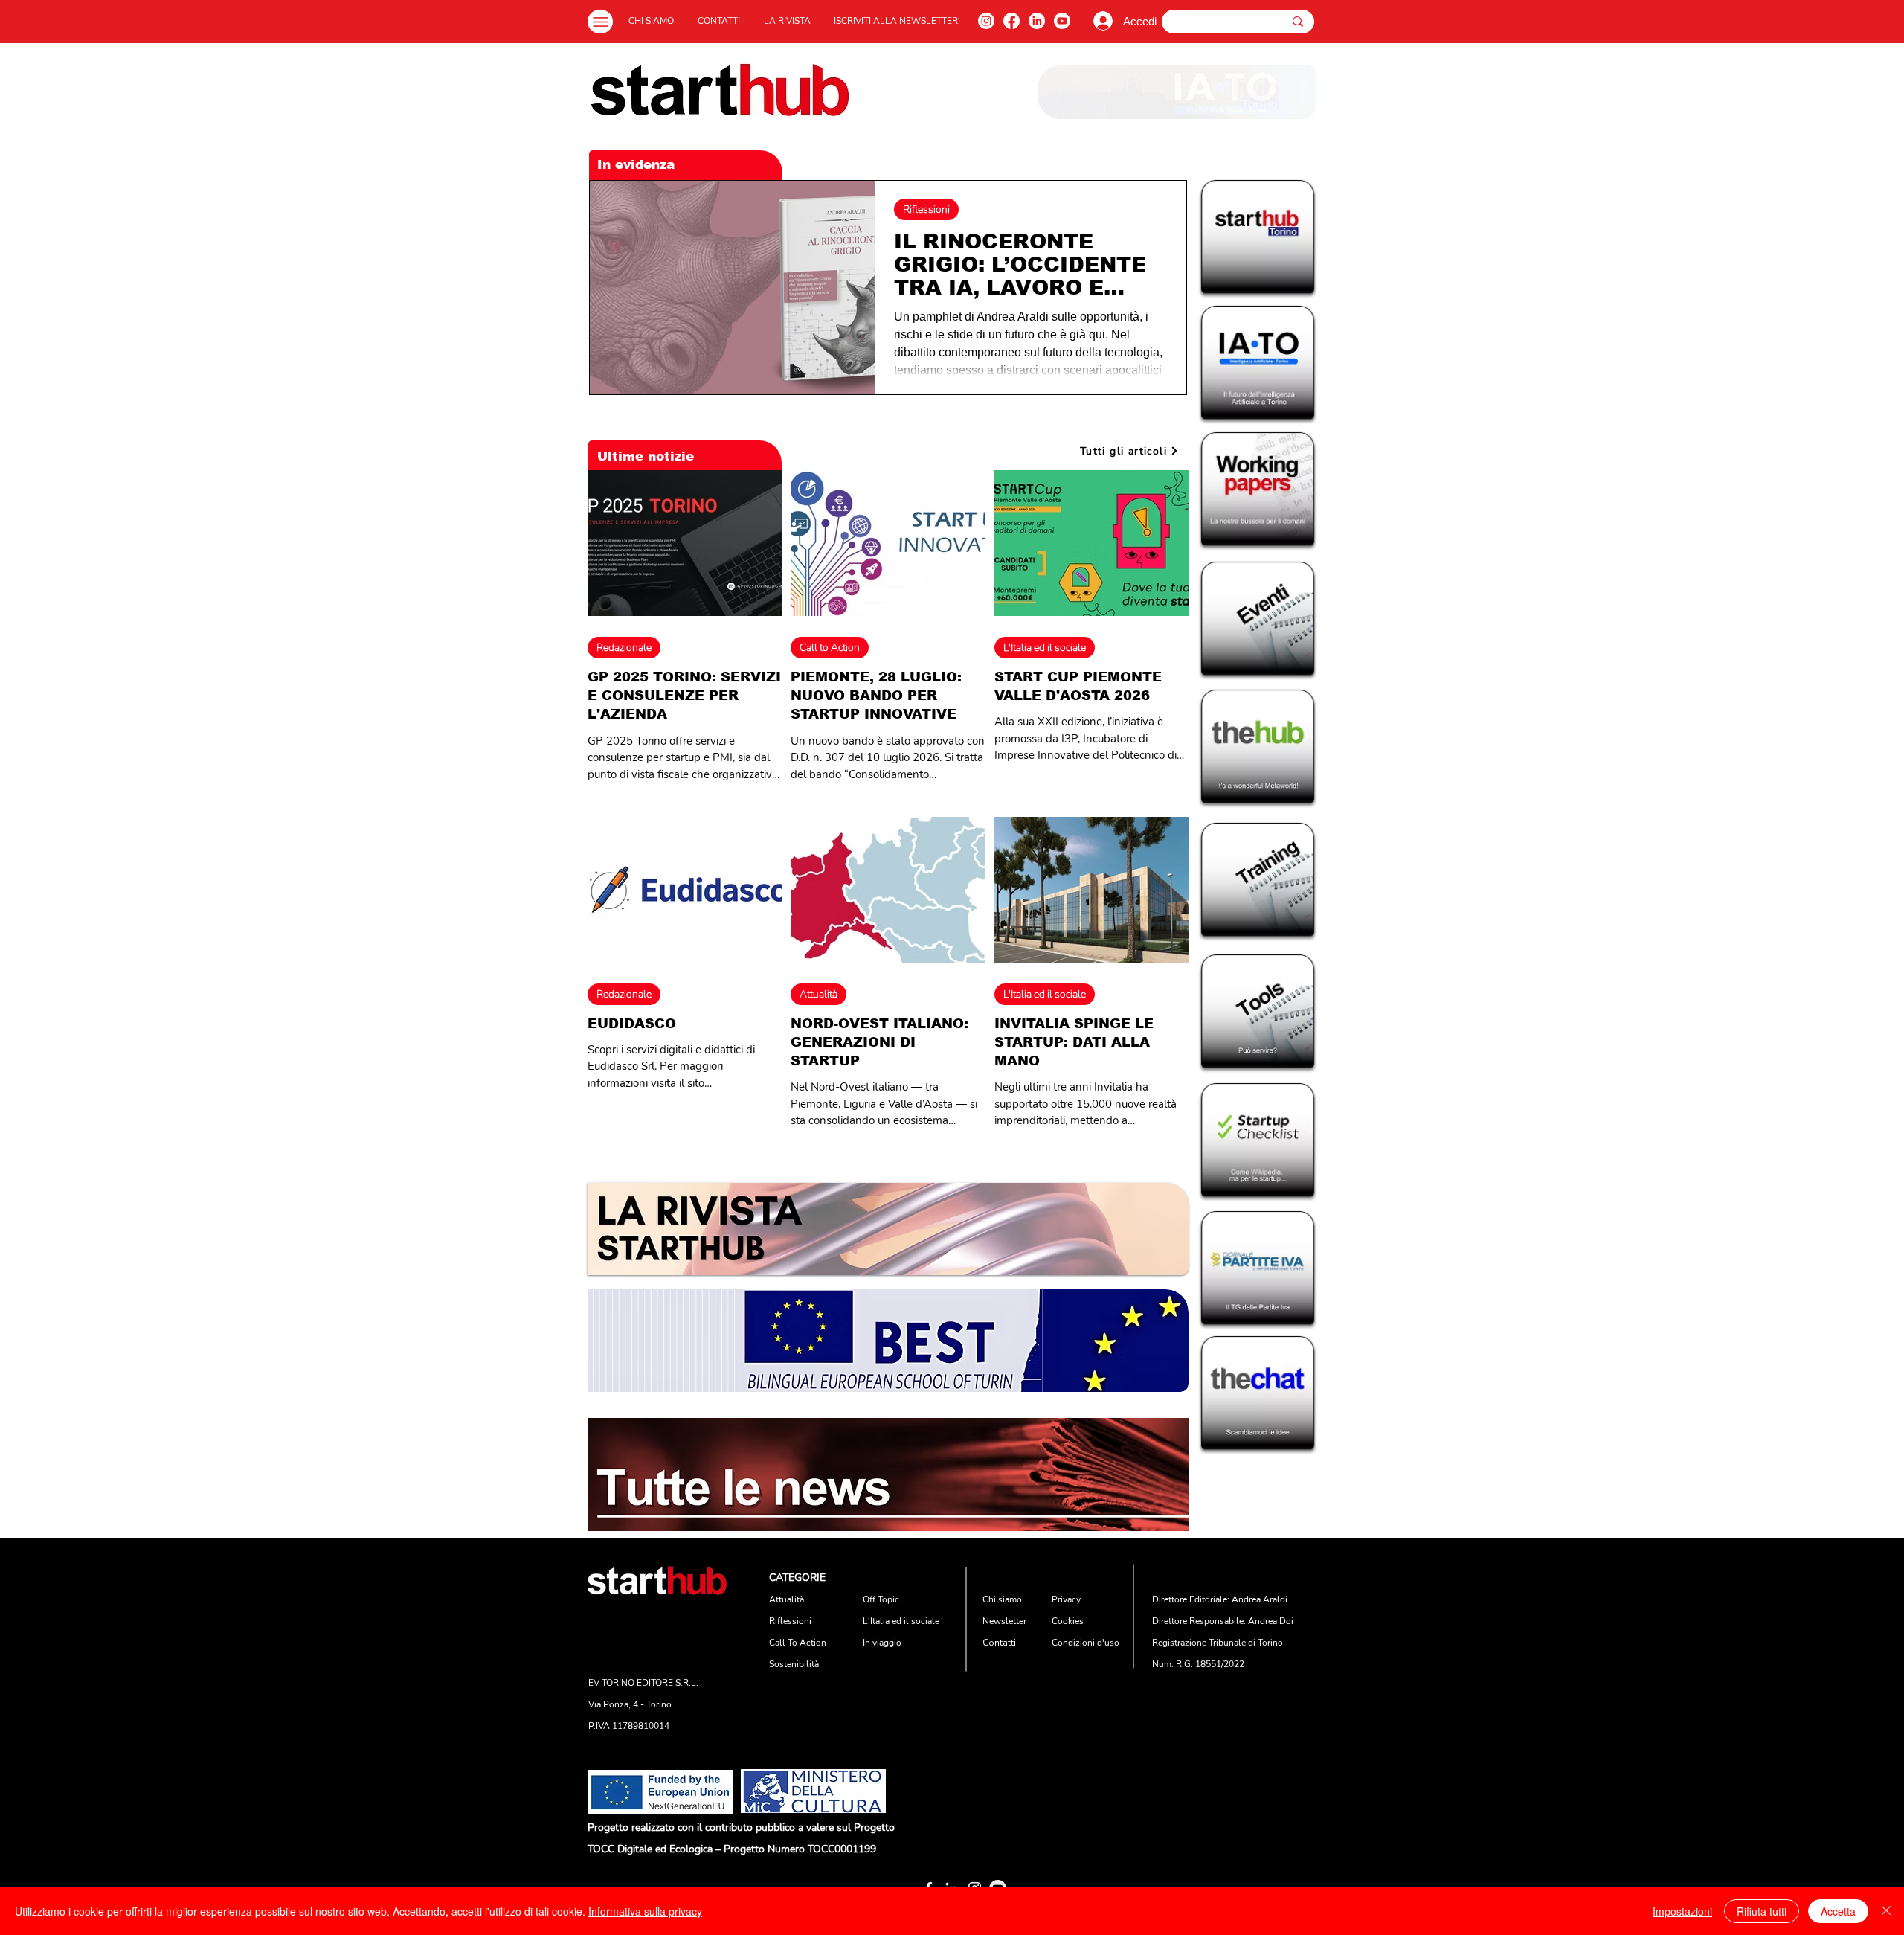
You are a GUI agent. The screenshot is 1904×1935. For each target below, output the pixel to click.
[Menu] (600, 22)
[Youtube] (1062, 21)
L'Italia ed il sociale (1045, 648)
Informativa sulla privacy (645, 1911)
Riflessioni (926, 209)
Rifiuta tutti (1762, 1911)
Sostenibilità (794, 1664)
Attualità (818, 994)
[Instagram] (986, 21)
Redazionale (624, 648)
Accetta (1838, 1911)
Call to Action (830, 648)
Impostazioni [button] (1682, 1911)
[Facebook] (1011, 21)
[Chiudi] (1886, 1911)
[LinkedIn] (1037, 21)
